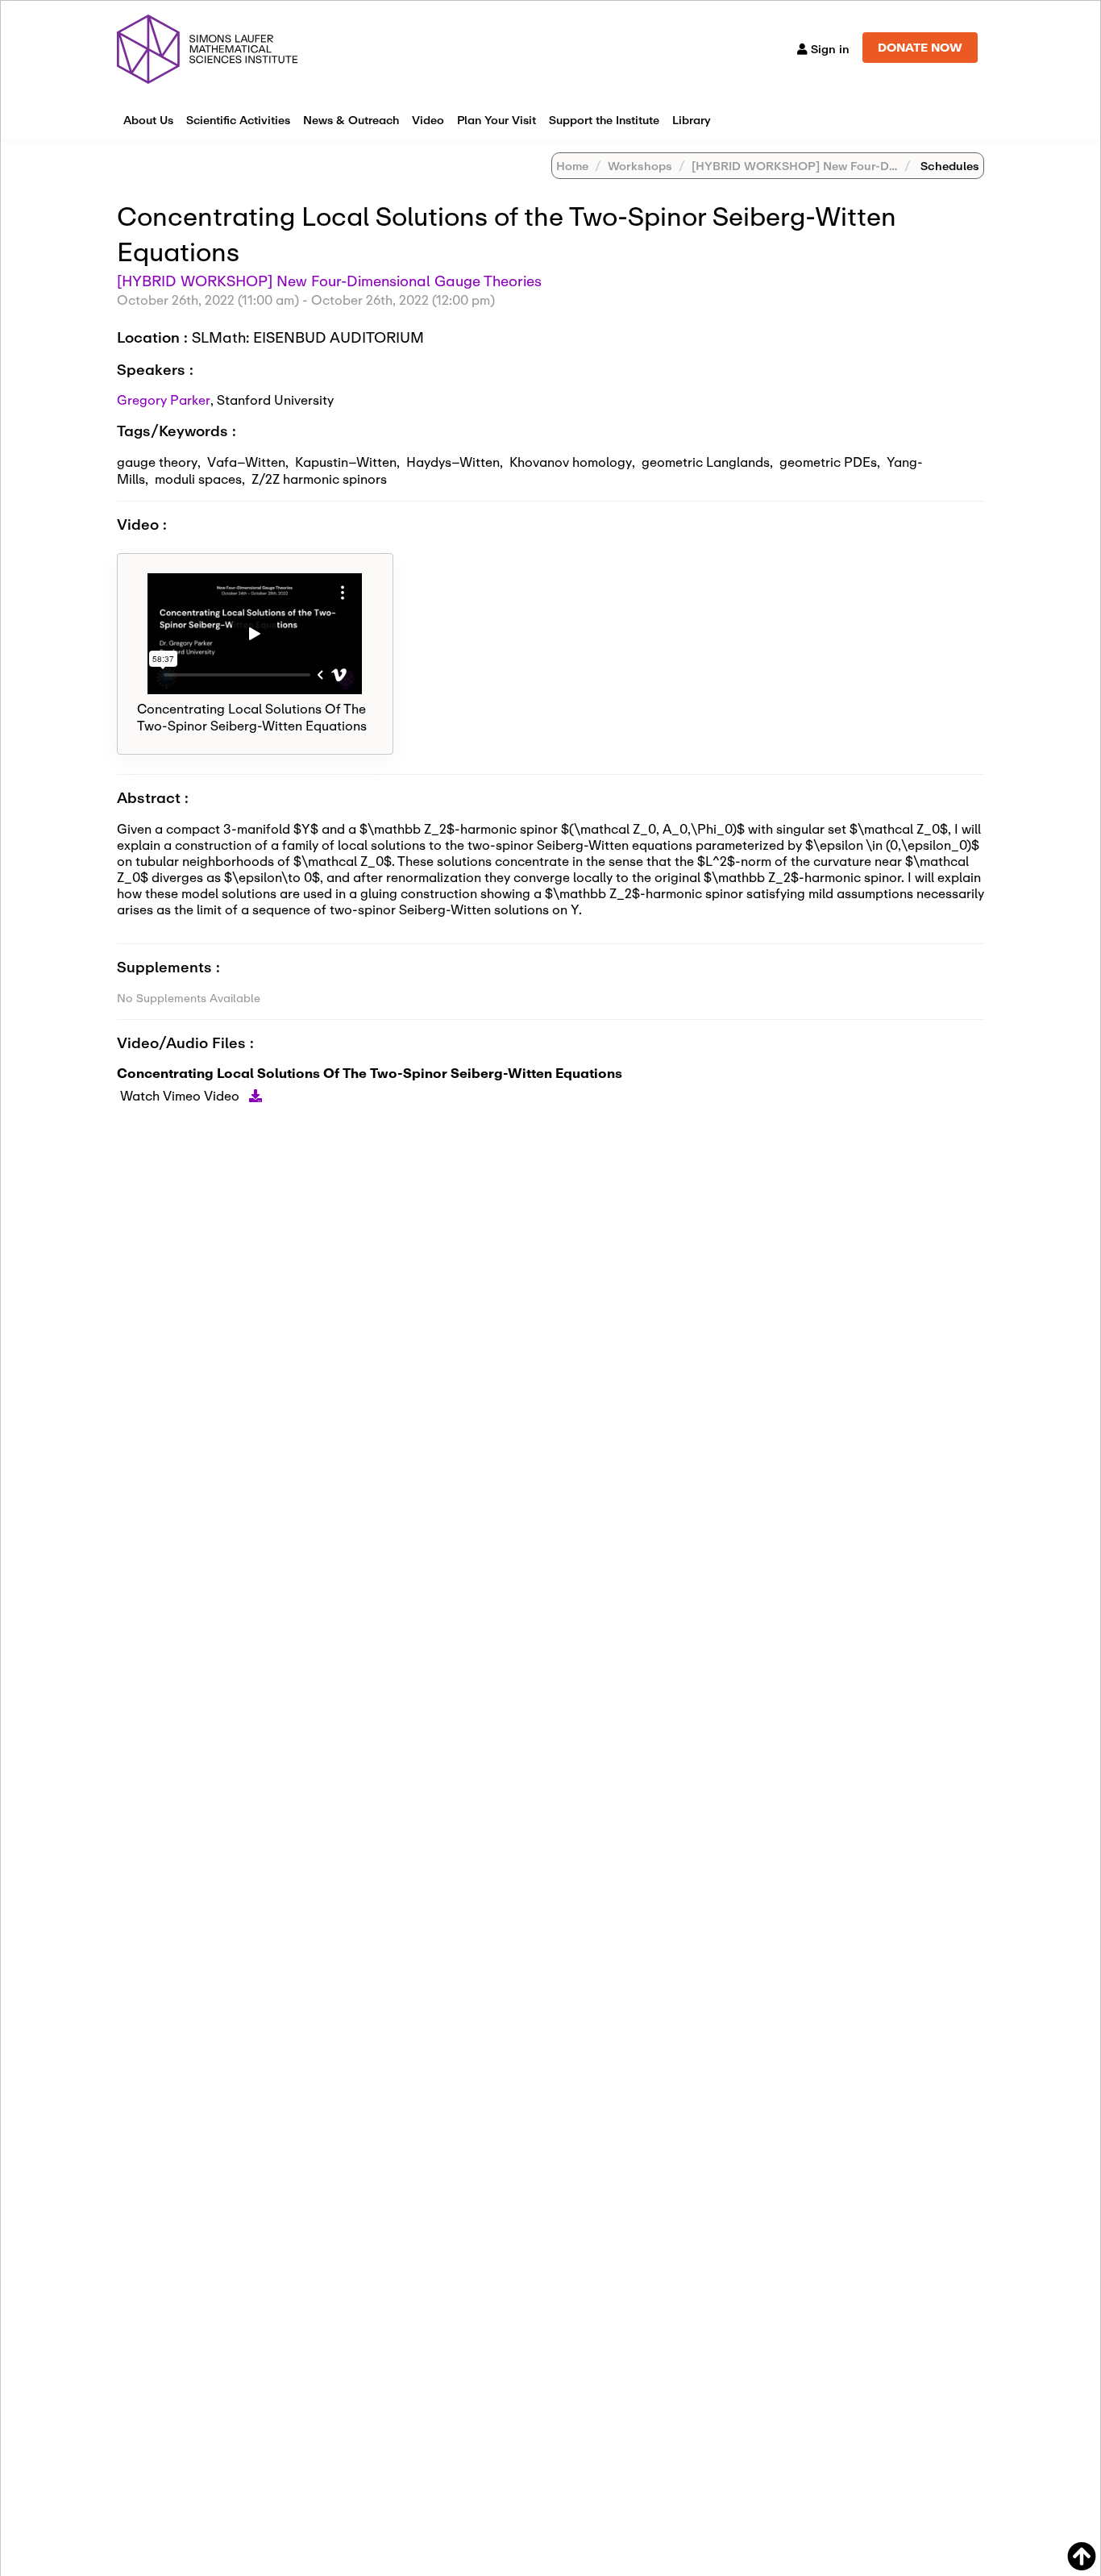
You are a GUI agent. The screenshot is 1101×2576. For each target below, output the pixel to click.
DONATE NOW (920, 47)
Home (572, 166)
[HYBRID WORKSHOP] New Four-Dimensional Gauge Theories (867, 166)
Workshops (640, 166)
